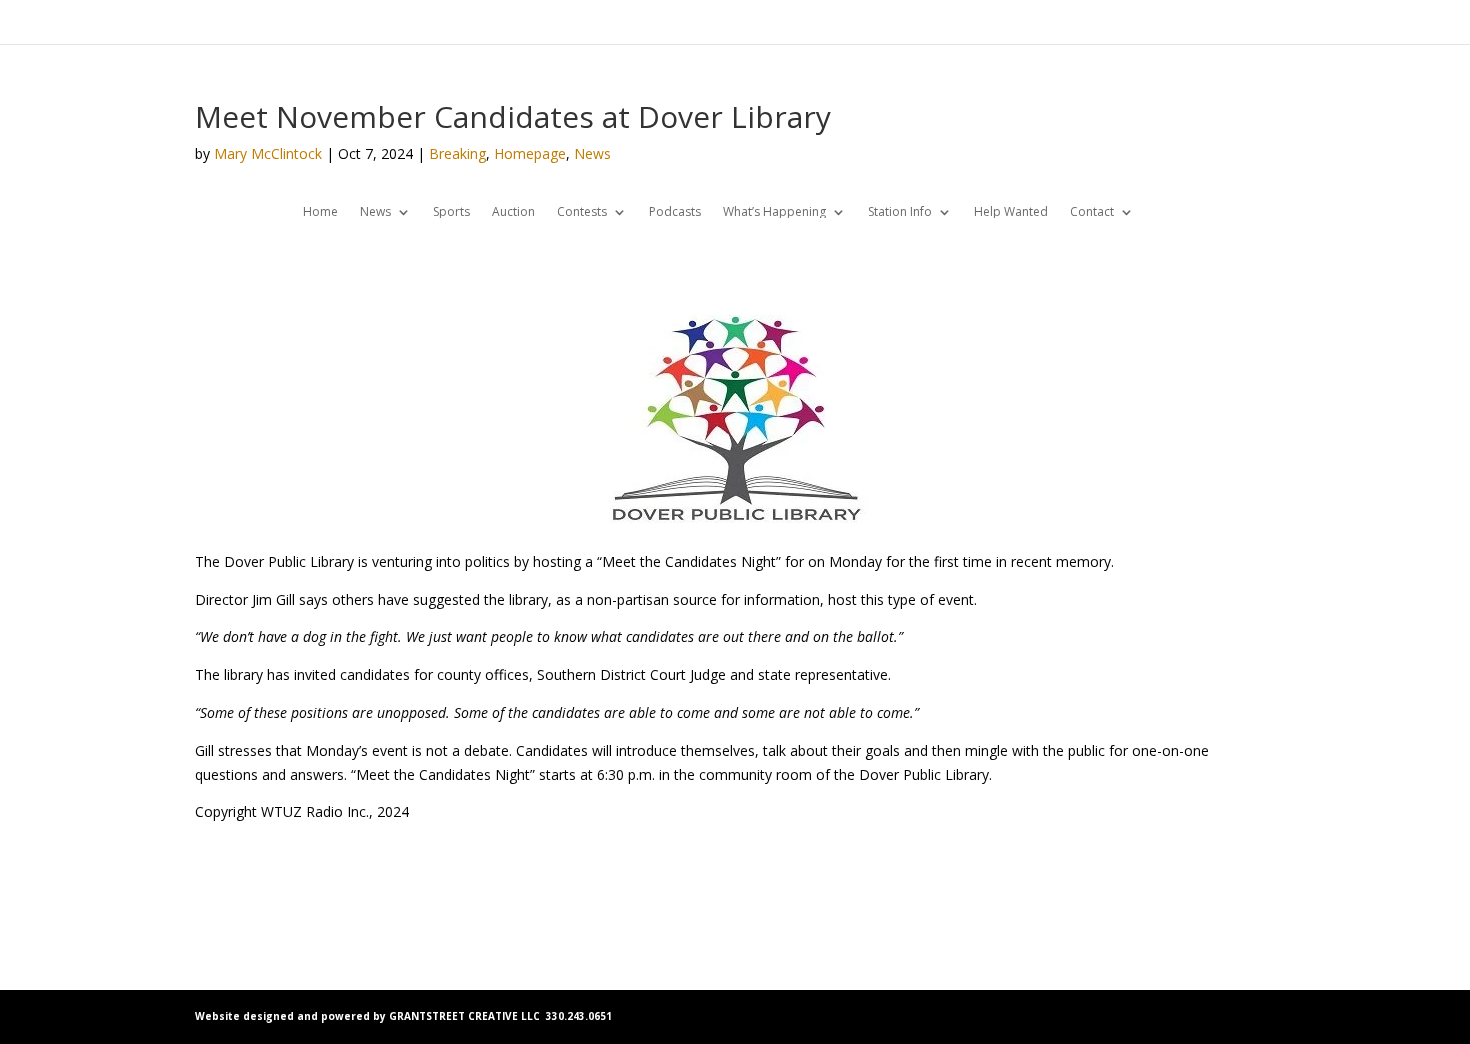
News (592, 153)
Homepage (530, 153)
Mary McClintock (268, 153)
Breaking (457, 153)
